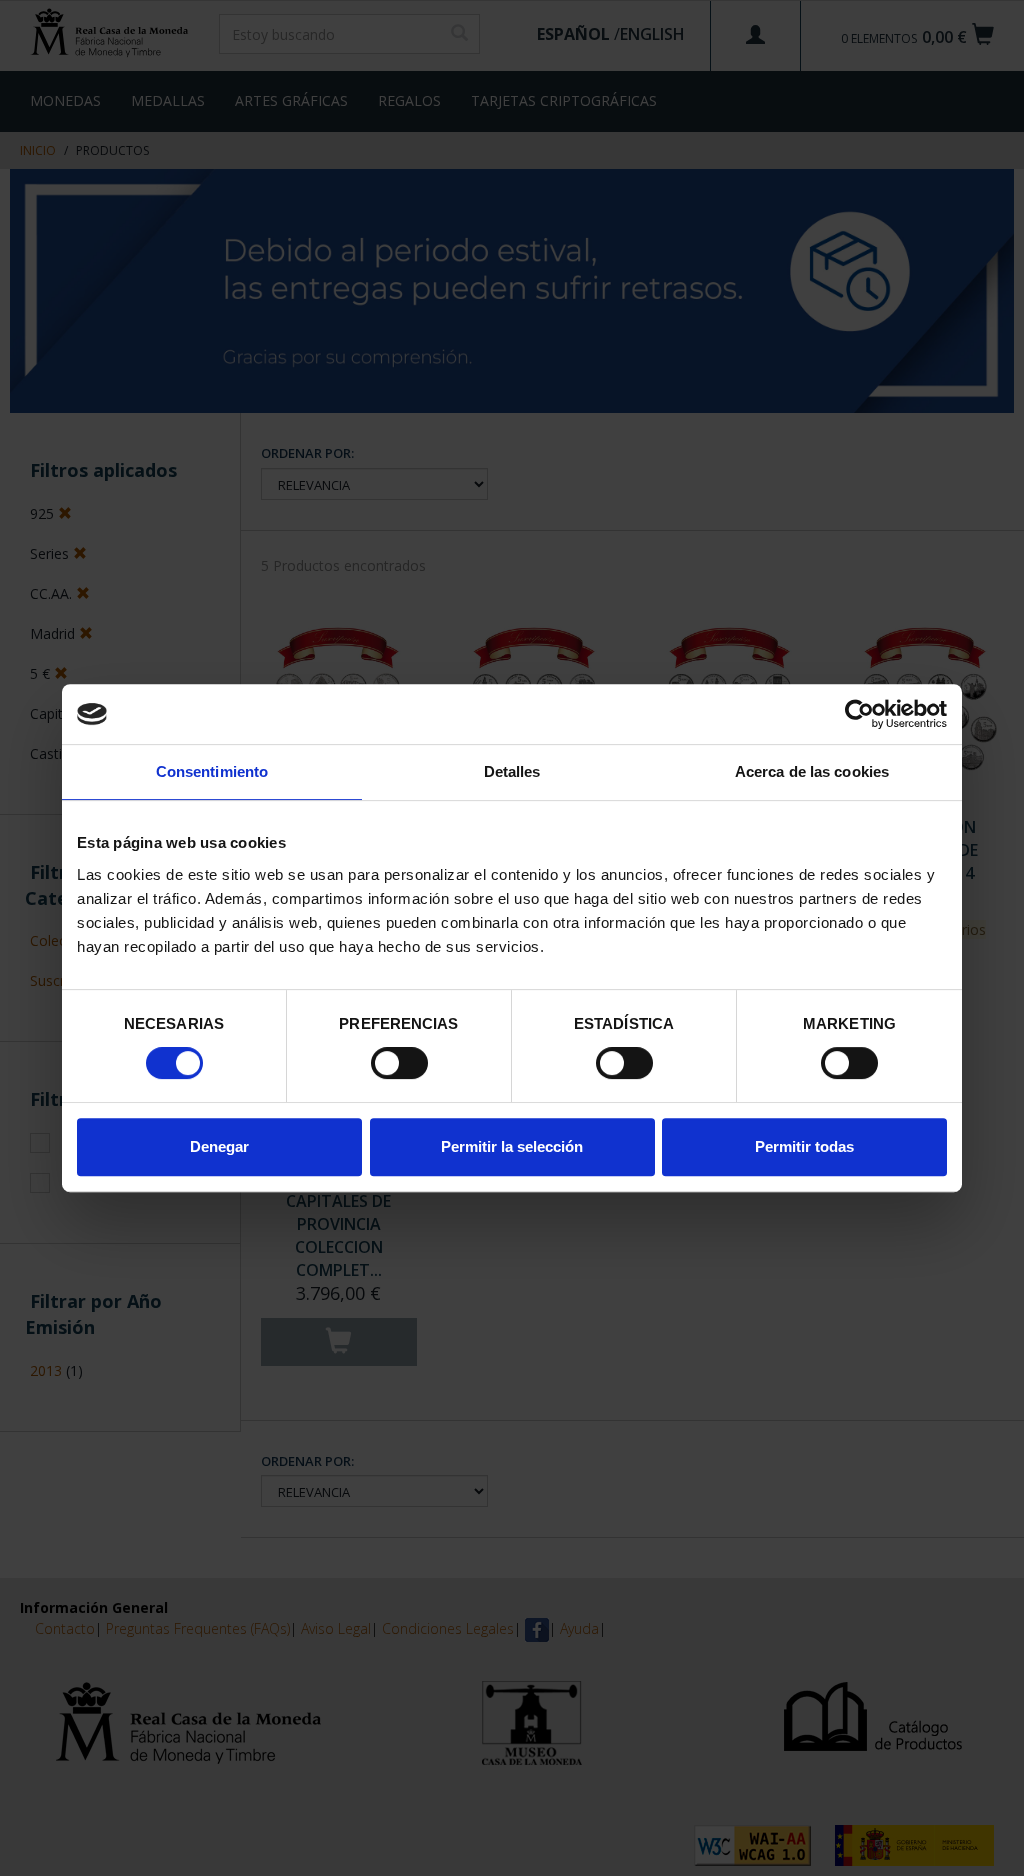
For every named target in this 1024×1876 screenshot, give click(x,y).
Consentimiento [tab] (212, 771)
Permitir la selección (512, 1146)
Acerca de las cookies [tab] (812, 771)
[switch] (399, 1063)
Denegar (219, 1146)
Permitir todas (804, 1146)
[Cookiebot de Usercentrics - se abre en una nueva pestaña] (859, 714)
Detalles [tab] (512, 771)
